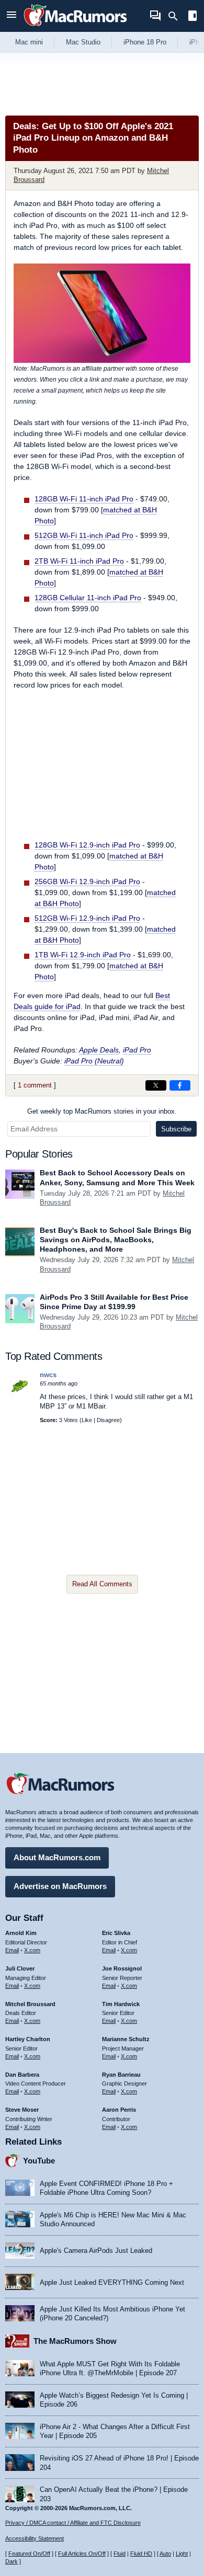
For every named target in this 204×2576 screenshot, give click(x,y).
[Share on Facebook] (180, 1085)
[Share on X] (156, 1085)
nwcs (48, 1375)
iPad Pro (137, 1050)
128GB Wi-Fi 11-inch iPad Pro (84, 499)
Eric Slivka (116, 1933)
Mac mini (29, 42)
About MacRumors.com (57, 1857)
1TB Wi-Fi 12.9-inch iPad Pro (83, 955)
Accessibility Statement (35, 2538)
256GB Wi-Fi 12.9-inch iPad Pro (87, 881)
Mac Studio (83, 42)
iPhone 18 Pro (145, 42)
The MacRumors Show (75, 2341)
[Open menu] (12, 16)
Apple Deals (99, 1050)
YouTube (39, 2161)
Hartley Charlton (28, 2039)
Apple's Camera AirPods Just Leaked (96, 2251)
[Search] (177, 16)
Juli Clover (20, 1968)
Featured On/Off (29, 2554)
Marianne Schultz (126, 2039)
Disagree (108, 1420)
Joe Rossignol (122, 1968)
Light (182, 2554)
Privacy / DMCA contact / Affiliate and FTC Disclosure (73, 2523)
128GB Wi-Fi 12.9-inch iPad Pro (87, 845)
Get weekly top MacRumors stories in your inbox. (102, 1111)
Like (87, 1420)
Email (12, 1950)
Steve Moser (22, 2110)
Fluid (120, 2554)
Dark (12, 2561)
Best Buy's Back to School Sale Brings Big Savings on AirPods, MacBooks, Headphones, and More (116, 1240)
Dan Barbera (22, 2075)
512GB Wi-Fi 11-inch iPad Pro (84, 535)
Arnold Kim (21, 1933)
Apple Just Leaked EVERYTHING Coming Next (112, 2282)
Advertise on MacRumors (60, 1886)
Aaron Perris (119, 2110)
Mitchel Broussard (30, 2004)
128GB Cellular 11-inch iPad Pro (88, 598)
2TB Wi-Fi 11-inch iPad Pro (79, 561)
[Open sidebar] (192, 17)
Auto (165, 2554)
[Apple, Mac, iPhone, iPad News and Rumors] (75, 27)
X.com (32, 1950)
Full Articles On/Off (82, 2554)
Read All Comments (102, 1584)
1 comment (35, 1085)
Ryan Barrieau (121, 2075)
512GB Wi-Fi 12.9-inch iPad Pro (87, 918)
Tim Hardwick (121, 2004)
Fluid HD (141, 2554)
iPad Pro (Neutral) (94, 1061)
